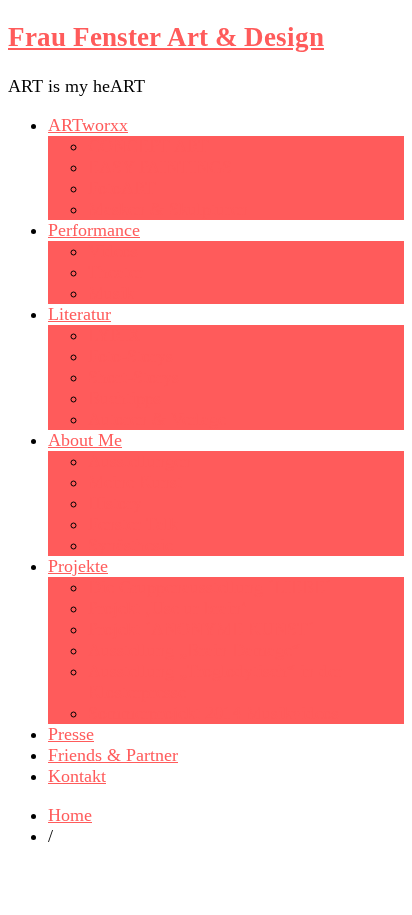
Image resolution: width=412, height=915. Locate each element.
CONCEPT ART (148, 146)
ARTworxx (88, 125)
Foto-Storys (130, 356)
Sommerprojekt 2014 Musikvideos (213, 713)
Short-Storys (133, 377)
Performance (94, 230)
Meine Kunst (135, 482)
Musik (111, 293)
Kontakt (77, 776)
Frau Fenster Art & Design (166, 37)
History (115, 503)
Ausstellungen (139, 461)
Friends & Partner (113, 755)
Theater (115, 272)
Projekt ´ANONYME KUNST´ (201, 629)
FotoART (122, 188)
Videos (113, 251)
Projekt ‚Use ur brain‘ (167, 608)
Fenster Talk (133, 524)
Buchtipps (124, 398)
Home (70, 815)
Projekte (78, 566)
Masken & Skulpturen (168, 209)
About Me (85, 440)
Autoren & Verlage (157, 419)
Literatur (79, 314)
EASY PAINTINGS (160, 167)
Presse (71, 734)
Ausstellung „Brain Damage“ (194, 650)
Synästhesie (130, 545)
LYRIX (114, 335)
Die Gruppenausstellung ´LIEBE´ (209, 587)
